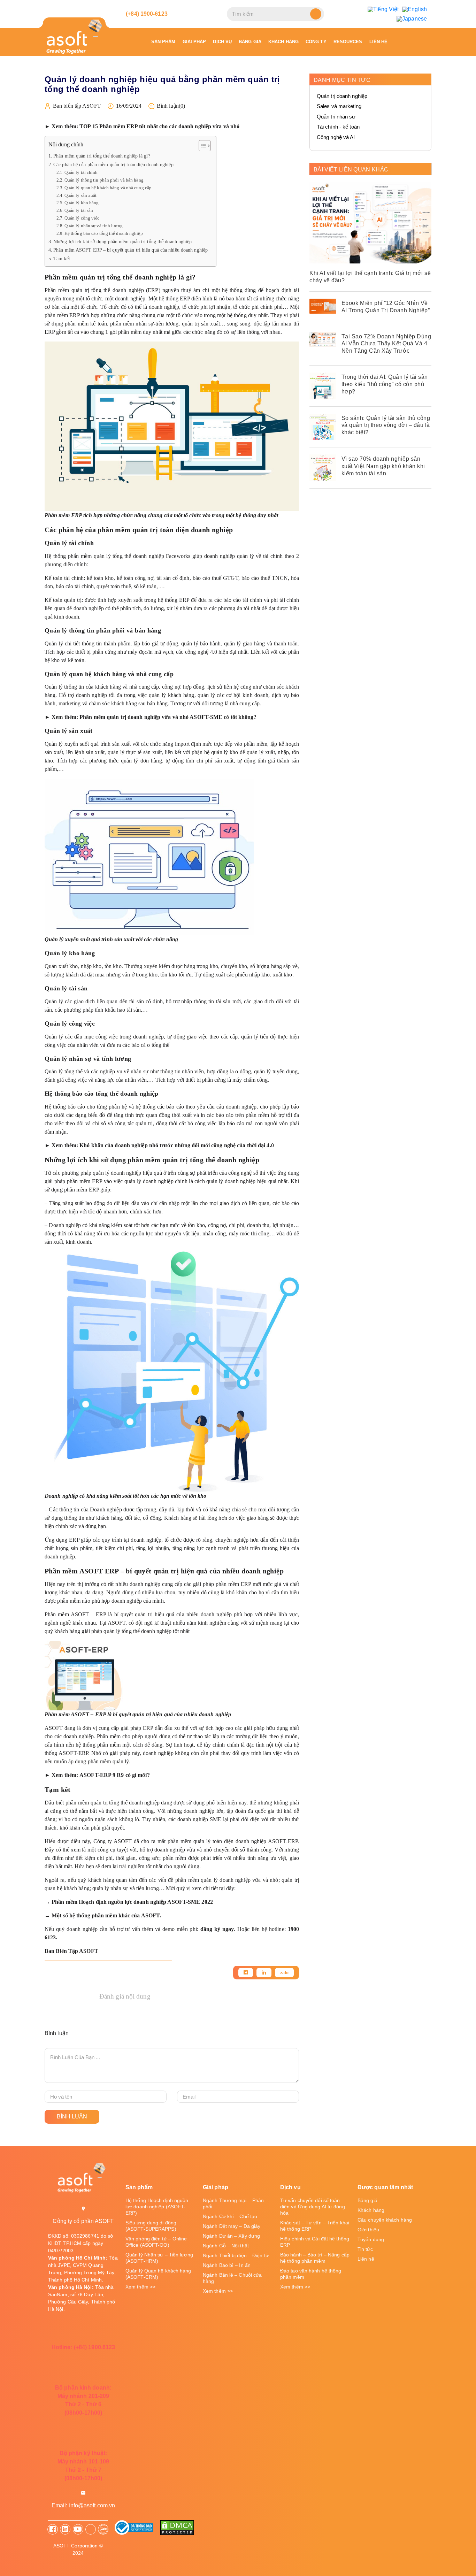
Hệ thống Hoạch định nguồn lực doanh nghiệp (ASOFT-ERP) (157, 2207)
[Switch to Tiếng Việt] (383, 9)
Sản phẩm (163, 42)
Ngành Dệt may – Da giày (232, 2226)
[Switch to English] (414, 9)
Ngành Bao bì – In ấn (227, 2265)
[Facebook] (246, 1973)
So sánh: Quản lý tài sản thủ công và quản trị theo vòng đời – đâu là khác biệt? (386, 425)
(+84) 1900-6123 (146, 14)
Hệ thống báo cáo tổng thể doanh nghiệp (105, 233)
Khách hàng (283, 42)
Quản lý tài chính (81, 172)
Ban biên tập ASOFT (77, 106)
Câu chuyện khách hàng (385, 2220)
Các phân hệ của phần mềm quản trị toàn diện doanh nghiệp (117, 164)
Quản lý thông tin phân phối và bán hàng (104, 180)
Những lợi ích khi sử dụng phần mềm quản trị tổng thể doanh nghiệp (123, 242)
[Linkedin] (264, 1973)
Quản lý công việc (82, 218)
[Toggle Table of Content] (201, 146)
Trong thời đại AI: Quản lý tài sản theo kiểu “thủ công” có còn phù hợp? (385, 384)
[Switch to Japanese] (412, 19)
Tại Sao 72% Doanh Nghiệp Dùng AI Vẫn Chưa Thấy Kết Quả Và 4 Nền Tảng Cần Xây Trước (386, 344)
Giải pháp (194, 42)
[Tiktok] (91, 2529)
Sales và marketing (339, 106)
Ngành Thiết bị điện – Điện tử (236, 2255)
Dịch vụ (222, 42)
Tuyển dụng (371, 2239)
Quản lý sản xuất (81, 195)
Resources (348, 42)
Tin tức (365, 2249)
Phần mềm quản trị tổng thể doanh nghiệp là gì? (102, 156)
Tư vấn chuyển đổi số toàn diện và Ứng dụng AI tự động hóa (313, 2207)
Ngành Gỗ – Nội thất (226, 2246)
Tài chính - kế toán (338, 127)
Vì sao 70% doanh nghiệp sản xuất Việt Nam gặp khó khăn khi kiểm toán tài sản (383, 466)
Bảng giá (250, 42)
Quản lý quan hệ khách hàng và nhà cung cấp (108, 188)
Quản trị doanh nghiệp (342, 96)
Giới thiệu (368, 2230)
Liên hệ (379, 42)
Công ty (316, 42)
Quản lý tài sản (79, 210)
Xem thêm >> (140, 2287)
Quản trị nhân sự (336, 117)
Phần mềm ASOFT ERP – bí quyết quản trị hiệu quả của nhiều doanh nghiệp (131, 250)
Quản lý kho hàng (82, 203)
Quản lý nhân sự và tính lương (94, 226)
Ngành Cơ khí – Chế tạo (230, 2216)
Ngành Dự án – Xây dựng (231, 2236)
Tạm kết (62, 259)
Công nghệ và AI (336, 137)
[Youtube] (78, 2529)
